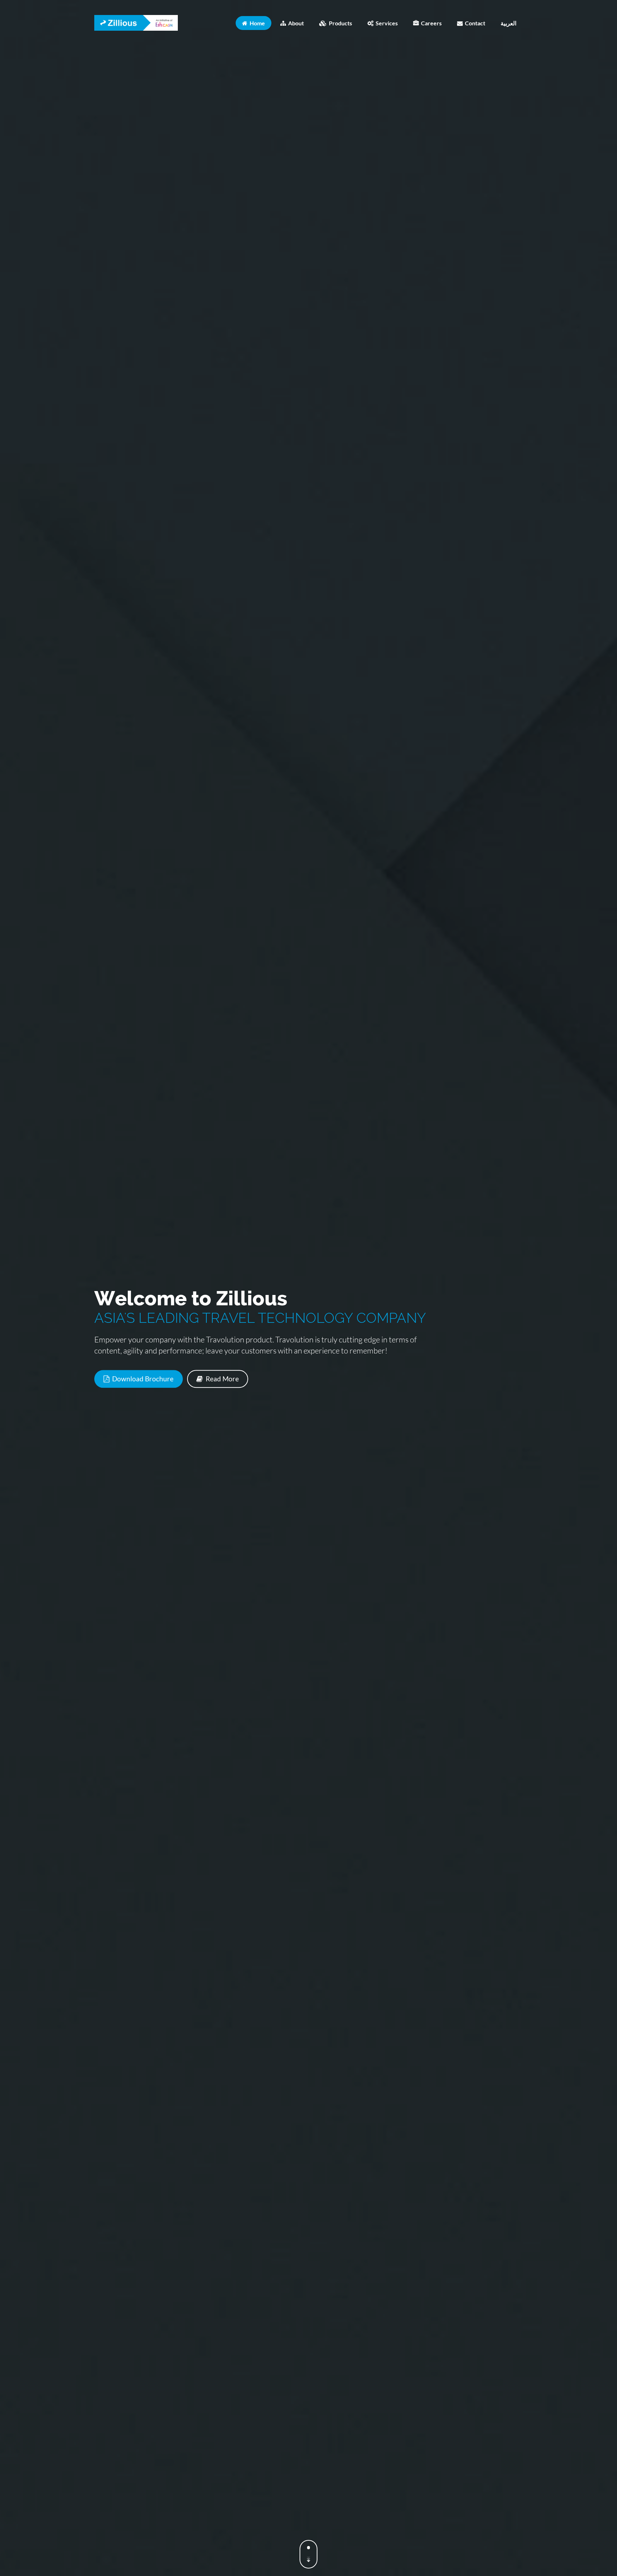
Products (339, 23)
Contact (474, 23)
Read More (222, 1379)
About (295, 23)
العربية (508, 23)
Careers (430, 23)
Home (256, 23)
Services (386, 23)
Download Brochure (142, 1379)
